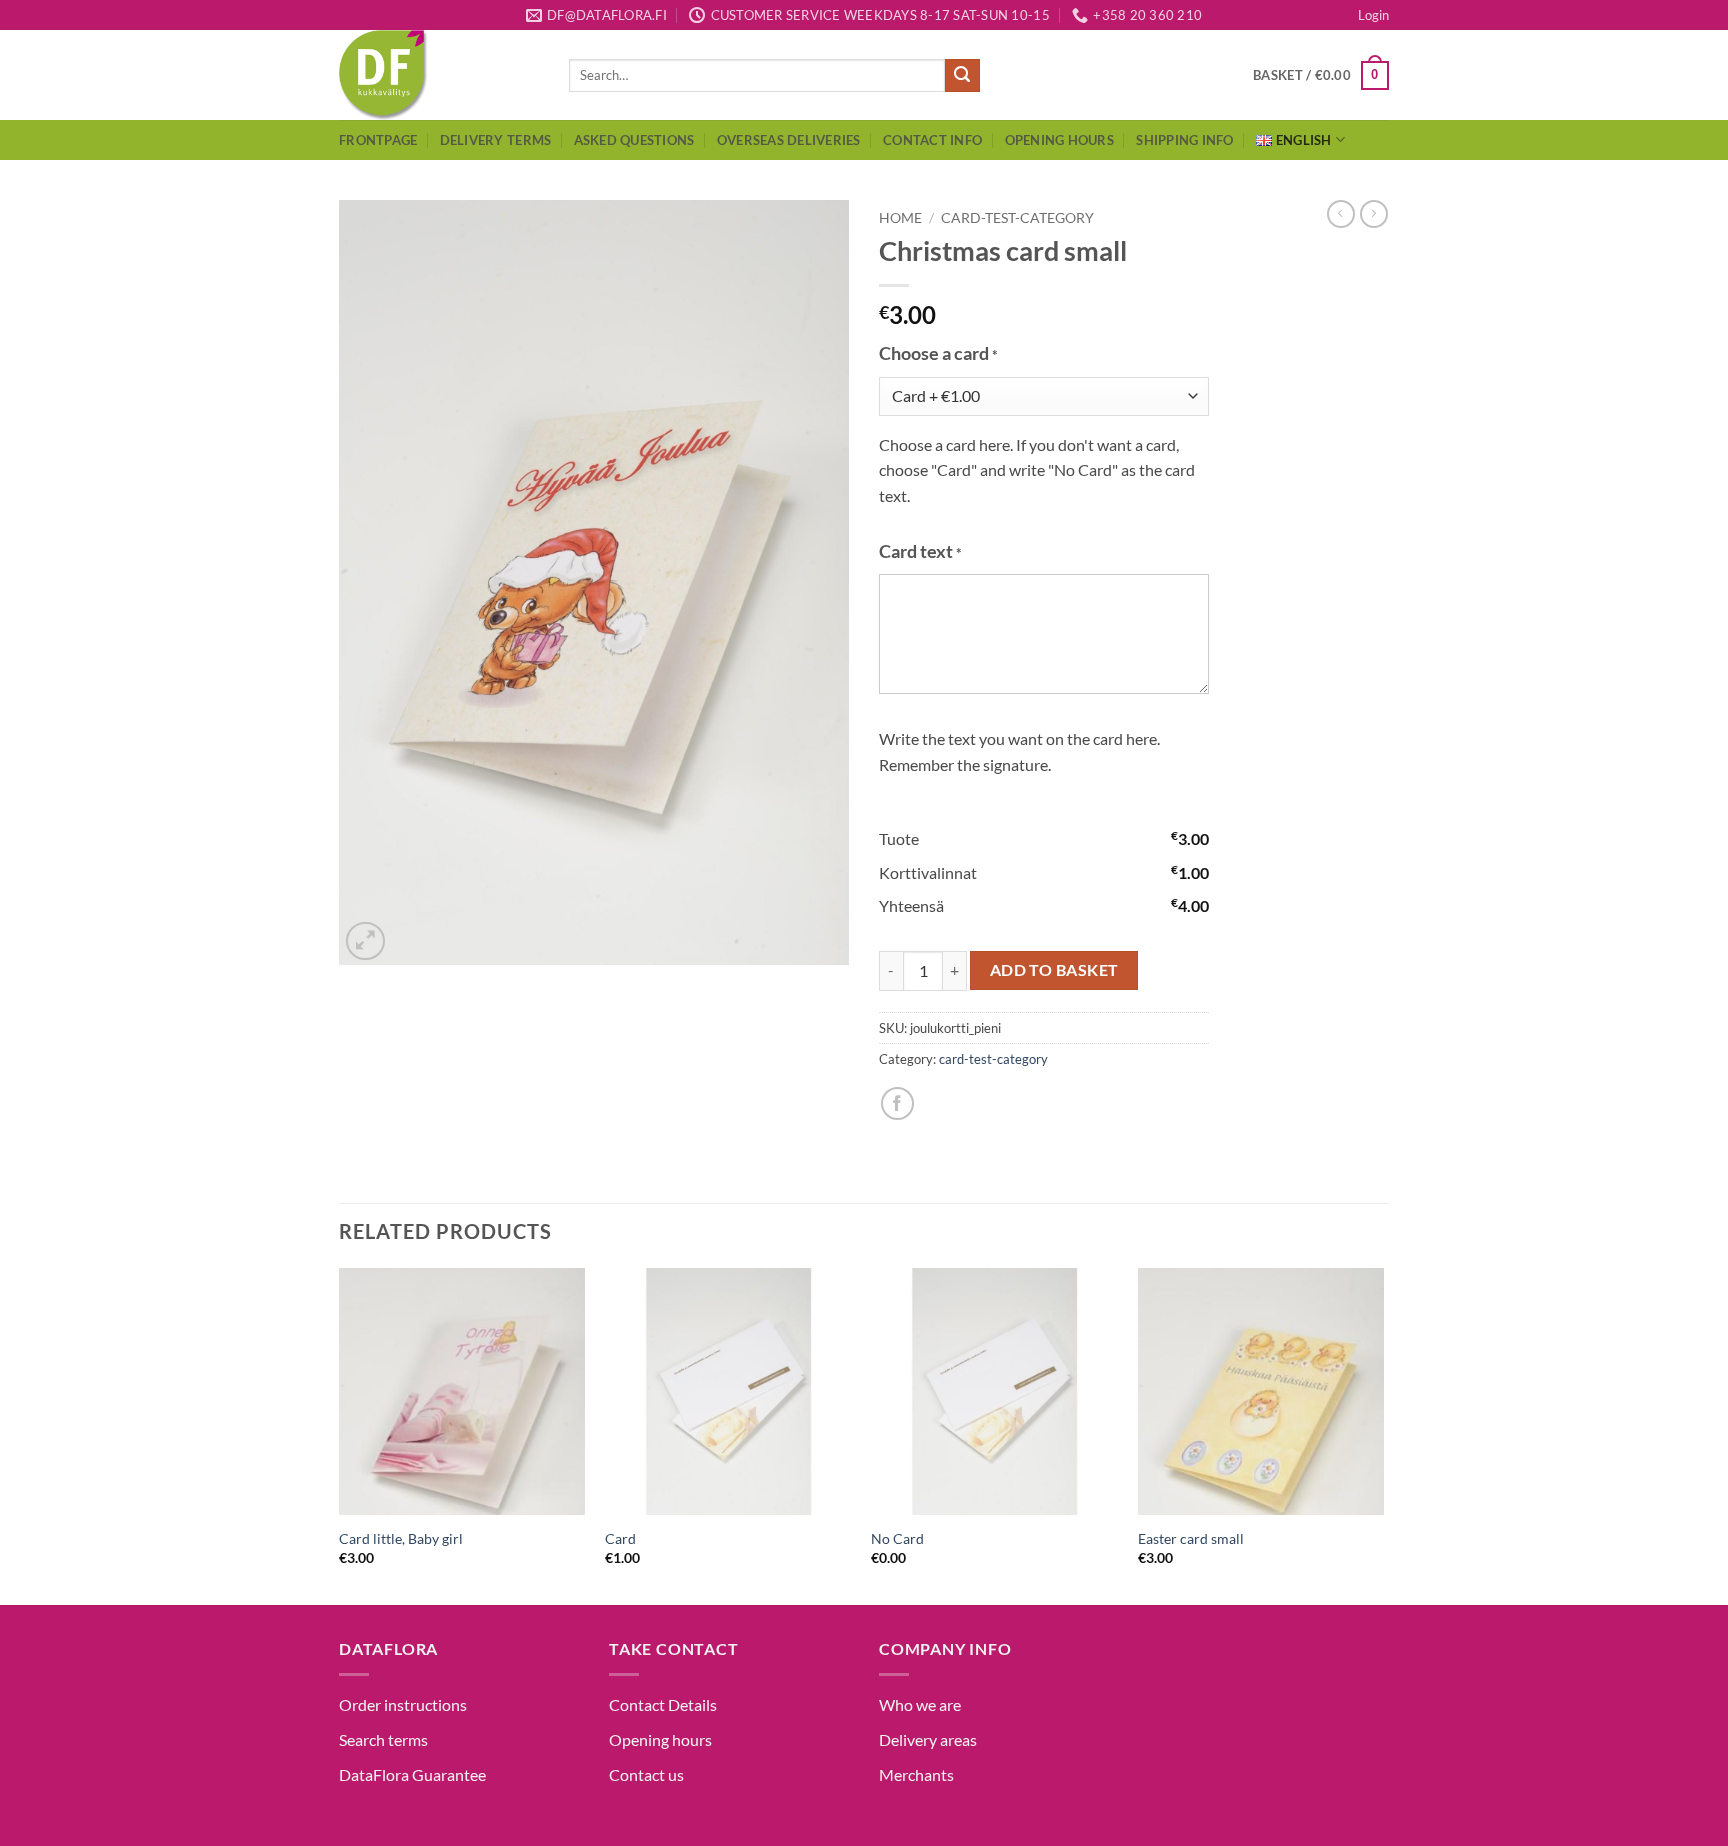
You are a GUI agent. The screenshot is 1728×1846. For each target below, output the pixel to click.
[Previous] (340, 1434)
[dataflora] (439, 75)
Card (620, 1538)
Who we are (920, 1704)
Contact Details (663, 1704)
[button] (1373, 15)
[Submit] (962, 76)
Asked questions (634, 140)
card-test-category (1017, 218)
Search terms (383, 1739)
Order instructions (403, 1704)
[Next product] (1341, 214)
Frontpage (378, 140)
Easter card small (1191, 1538)
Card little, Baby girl (401, 1538)
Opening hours (660, 1739)
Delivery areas (928, 1739)
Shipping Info (1184, 140)
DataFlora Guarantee (412, 1774)
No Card (897, 1538)
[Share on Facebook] (897, 1103)
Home (900, 218)
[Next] (1383, 1434)
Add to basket (1054, 970)
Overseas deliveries (789, 140)
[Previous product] (1374, 214)
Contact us (646, 1774)
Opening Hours (1059, 140)
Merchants (916, 1774)
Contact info (932, 140)
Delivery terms (496, 140)
